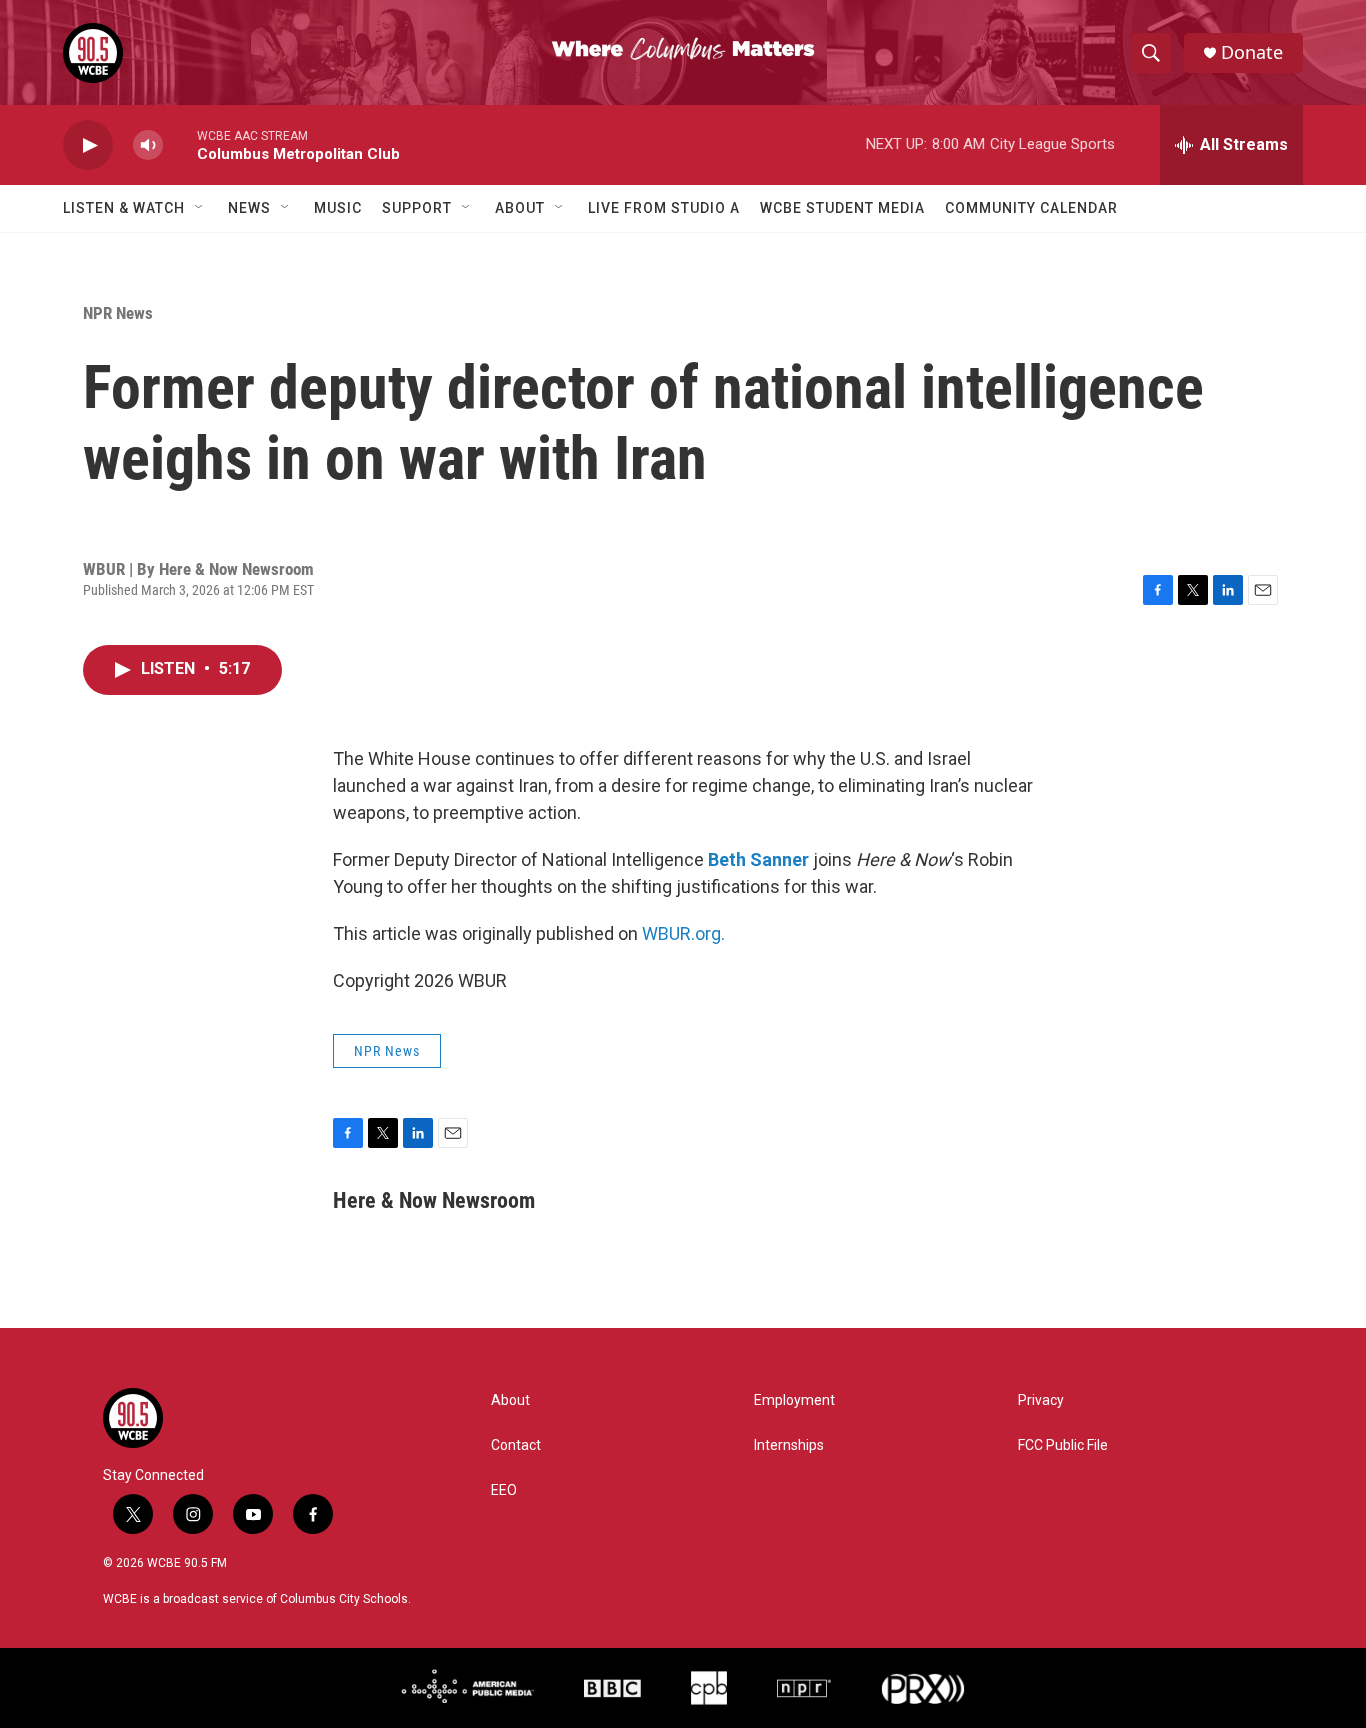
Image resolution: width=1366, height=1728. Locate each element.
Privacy (1041, 1400)
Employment (794, 1400)
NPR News (118, 313)
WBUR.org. (683, 933)
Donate (1252, 52)
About (520, 208)
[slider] (180, 144)
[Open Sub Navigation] (200, 208)
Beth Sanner (758, 859)
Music (338, 208)
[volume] (148, 145)
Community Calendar (1031, 208)
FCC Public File (1063, 1445)
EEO (504, 1490)
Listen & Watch (124, 208)
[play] (88, 145)
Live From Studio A (664, 208)
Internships (789, 1445)
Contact (516, 1445)
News (249, 208)
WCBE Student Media (842, 208)
